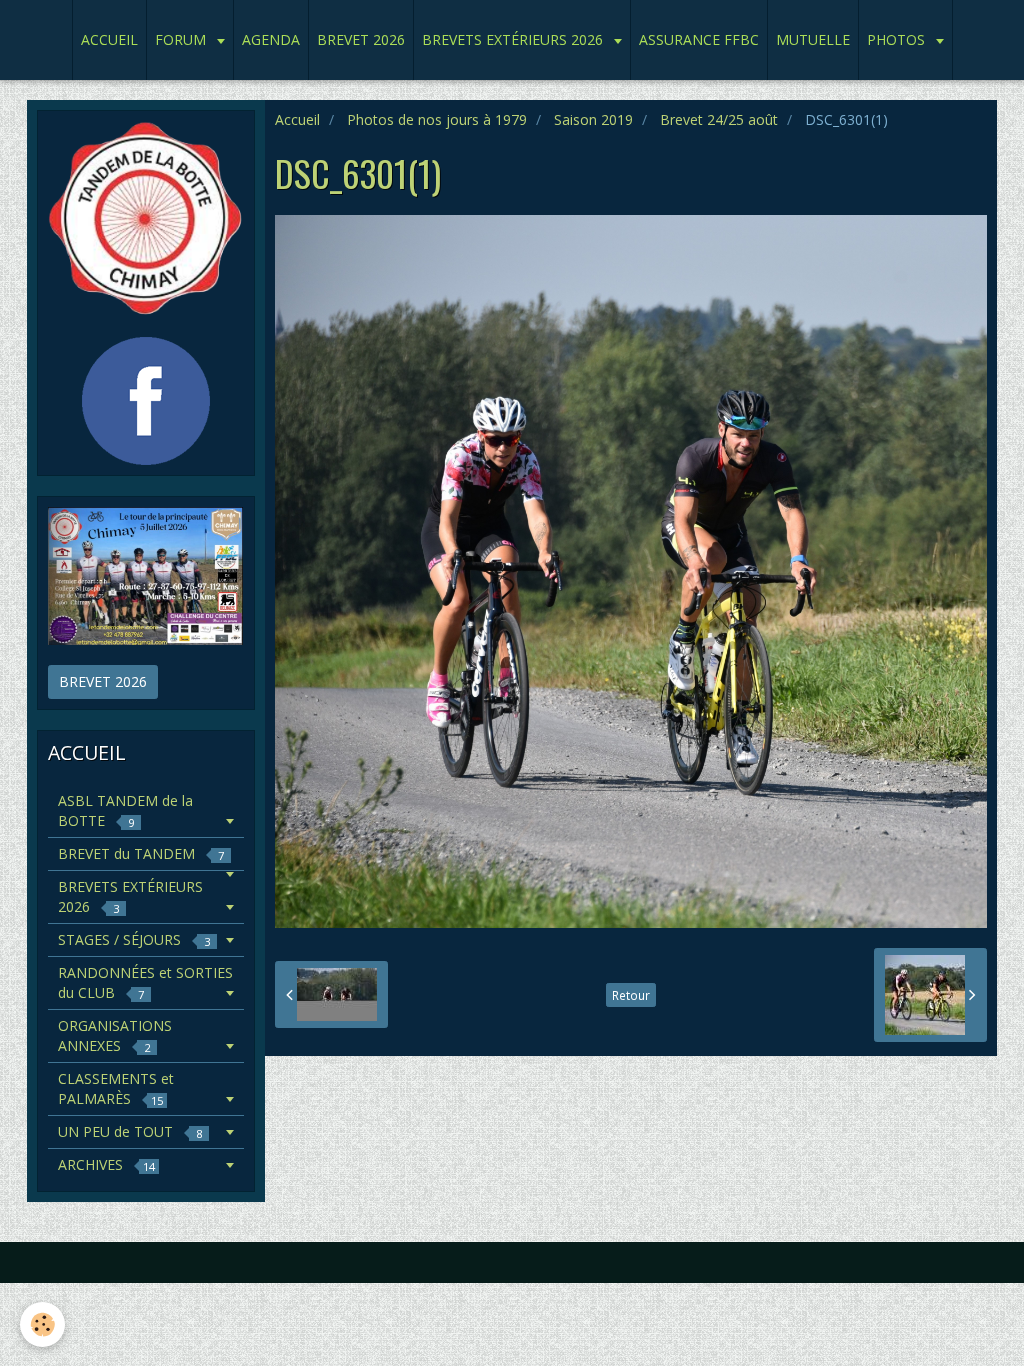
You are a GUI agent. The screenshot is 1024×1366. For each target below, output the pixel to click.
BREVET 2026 (361, 39)
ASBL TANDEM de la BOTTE (125, 810)
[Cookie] (42, 1324)
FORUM (182, 39)
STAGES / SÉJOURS (134, 939)
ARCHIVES (106, 1164)
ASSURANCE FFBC (699, 39)
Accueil (297, 119)
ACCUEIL (109, 39)
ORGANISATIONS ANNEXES (115, 1035)
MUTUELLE (813, 39)
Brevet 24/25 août (719, 119)
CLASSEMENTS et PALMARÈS (116, 1088)
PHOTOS (898, 39)
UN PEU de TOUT (130, 1131)
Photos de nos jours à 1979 (437, 119)
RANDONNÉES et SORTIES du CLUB (145, 982)
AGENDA (271, 39)
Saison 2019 (593, 119)
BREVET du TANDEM (141, 853)
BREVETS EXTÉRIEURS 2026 (514, 39)
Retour (631, 995)
